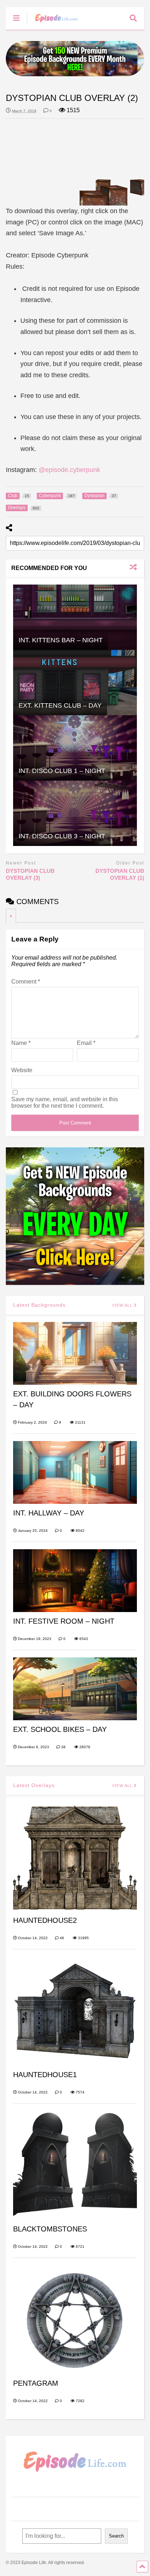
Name (21, 1043)
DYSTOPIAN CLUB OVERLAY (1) (120, 874)
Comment (26, 982)
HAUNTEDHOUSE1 (45, 2075)
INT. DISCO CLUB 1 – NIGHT (62, 771)
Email (86, 1043)
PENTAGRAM (36, 2383)
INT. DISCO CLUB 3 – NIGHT (62, 836)
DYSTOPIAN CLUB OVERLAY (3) (30, 874)
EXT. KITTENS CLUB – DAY (60, 705)
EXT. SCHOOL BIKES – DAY (60, 1729)
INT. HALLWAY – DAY (49, 1513)
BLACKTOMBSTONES (50, 2229)
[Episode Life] (53, 24)
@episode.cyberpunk (69, 470)
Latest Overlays (34, 1785)
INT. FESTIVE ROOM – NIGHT (64, 1621)
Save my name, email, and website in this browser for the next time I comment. (65, 1102)
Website (22, 1070)
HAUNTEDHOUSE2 (45, 1920)
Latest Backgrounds (39, 1305)
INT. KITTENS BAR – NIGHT (61, 640)
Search (116, 2536)
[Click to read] (75, 617)
